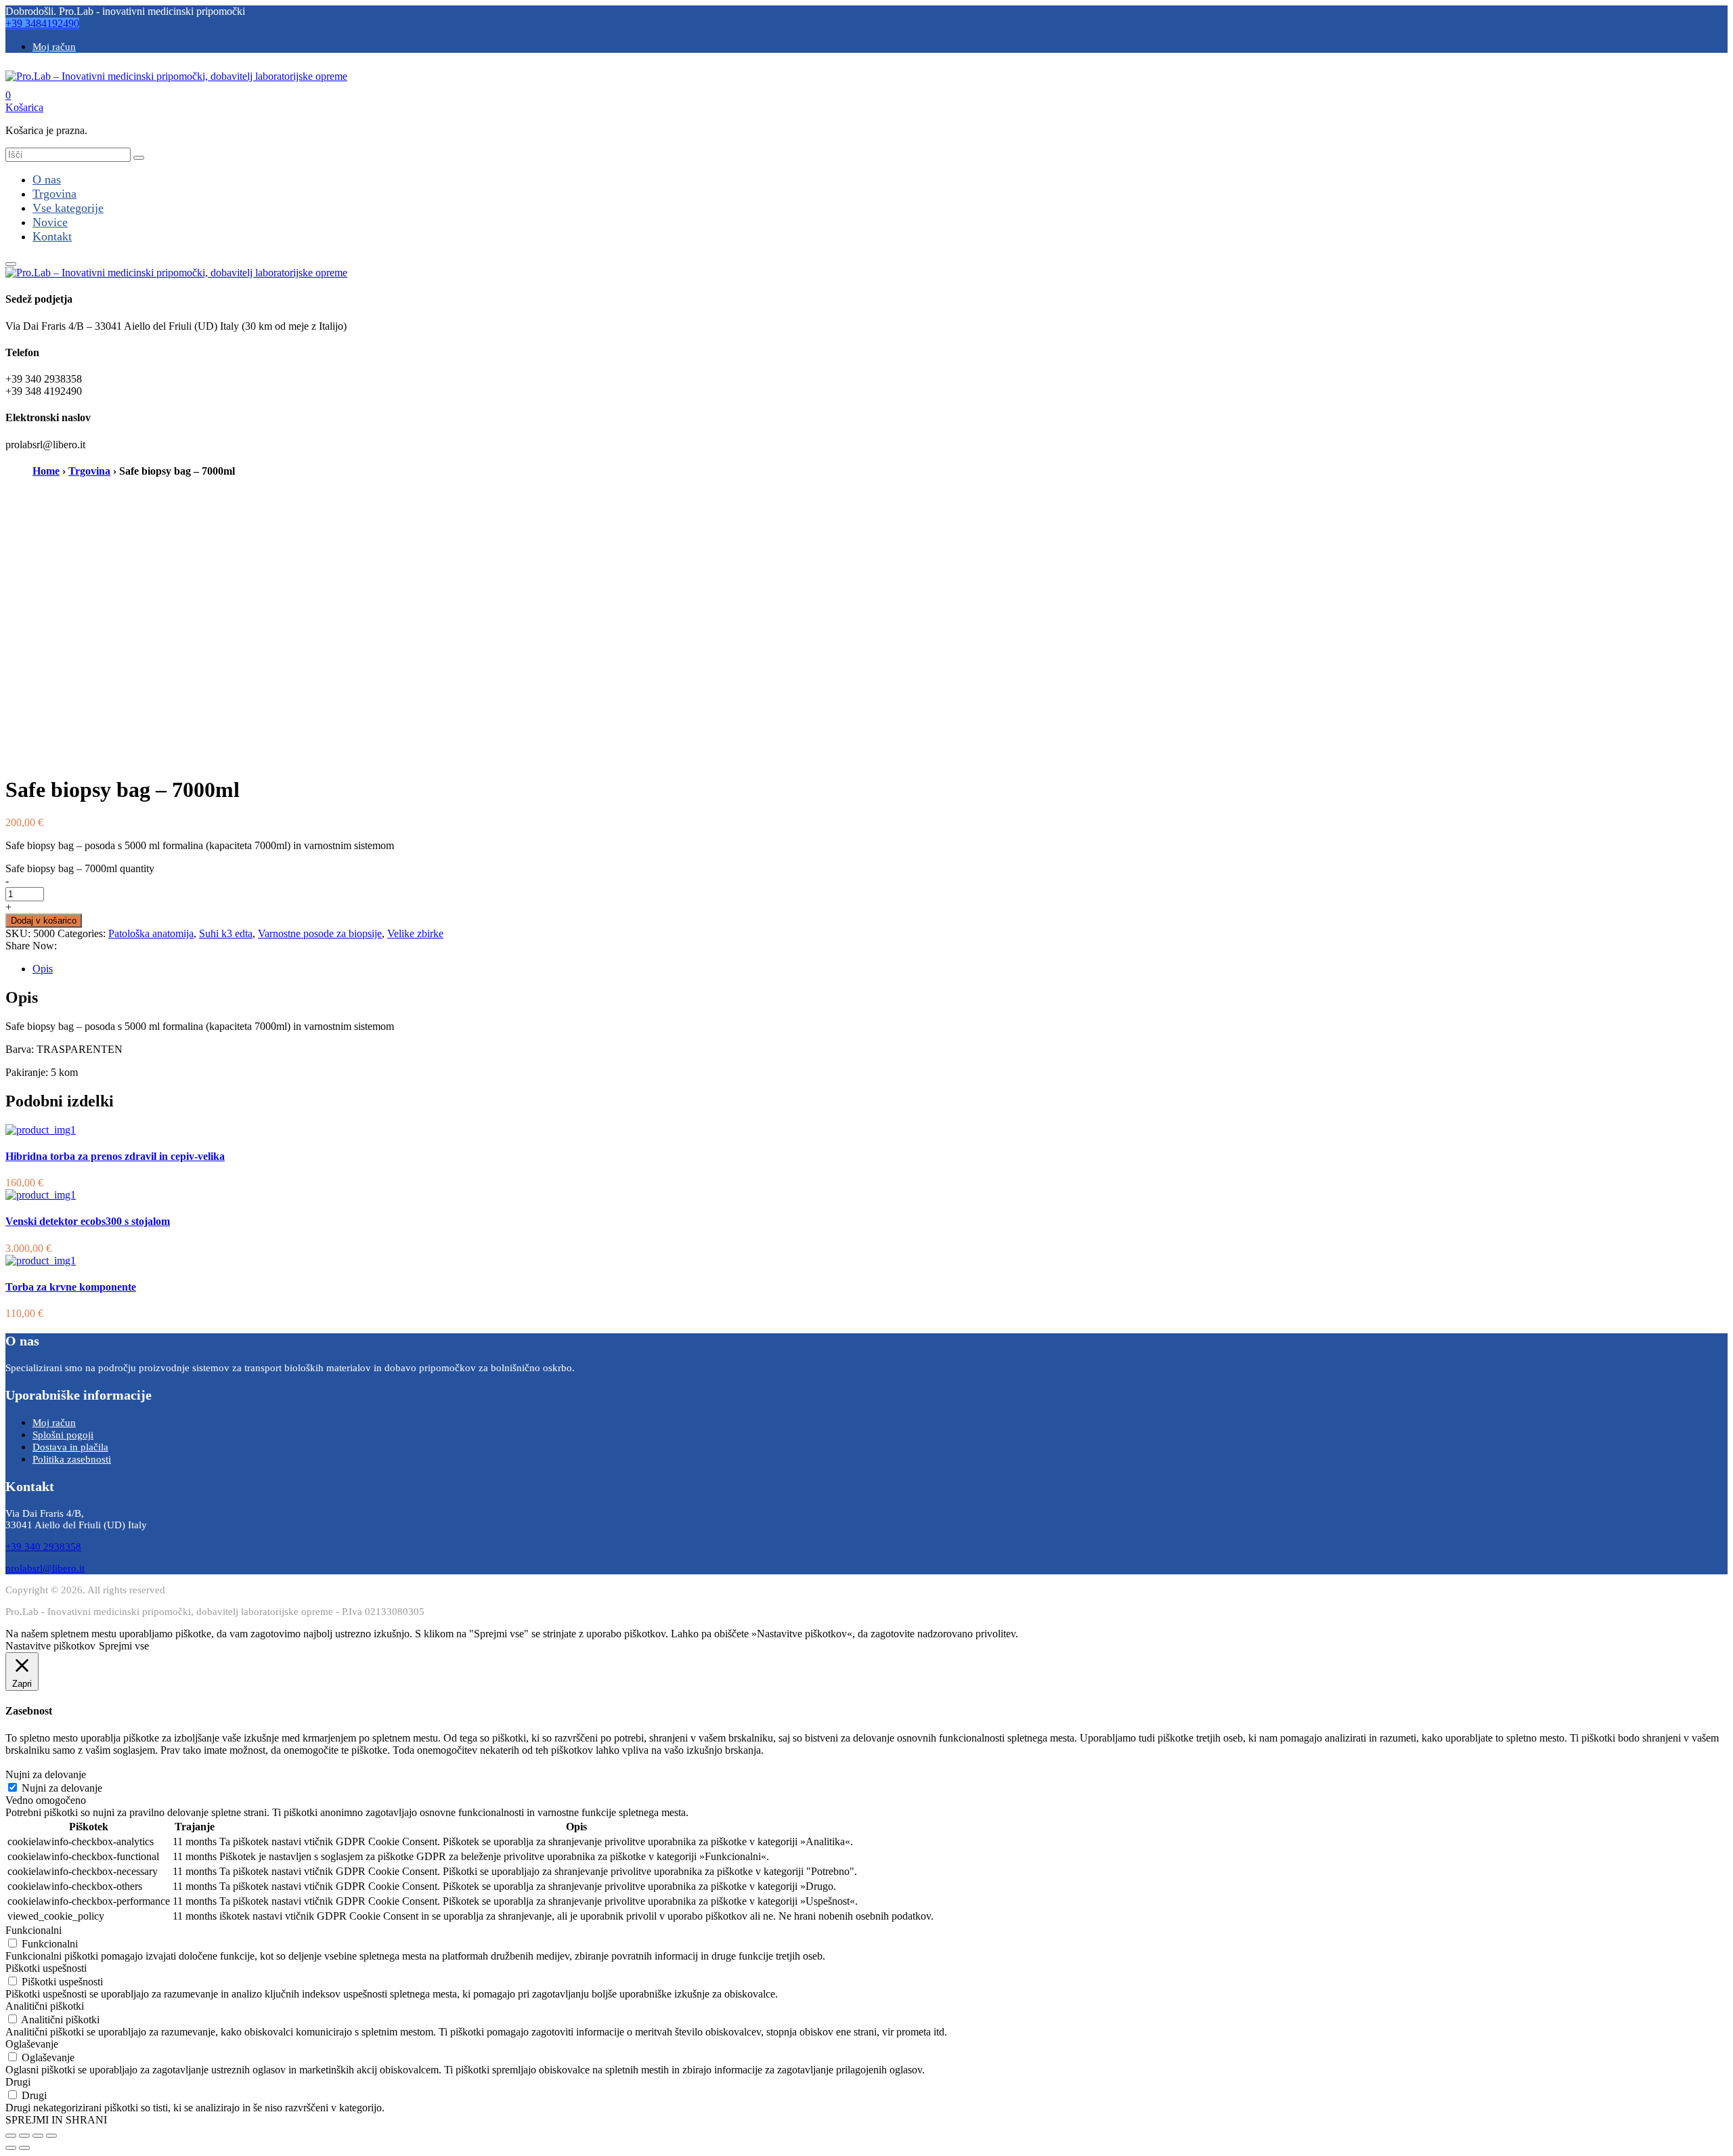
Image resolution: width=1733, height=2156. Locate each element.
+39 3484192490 (42, 23)
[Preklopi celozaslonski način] (38, 2136)
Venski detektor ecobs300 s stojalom (88, 1221)
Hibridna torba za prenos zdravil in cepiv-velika (115, 1156)
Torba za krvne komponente (71, 1287)
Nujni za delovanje (62, 1788)
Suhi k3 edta (226, 933)
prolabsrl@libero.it (45, 1568)
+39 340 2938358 (43, 1547)
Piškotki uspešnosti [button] (46, 1968)
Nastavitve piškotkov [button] (50, 1646)
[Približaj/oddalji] (51, 2136)
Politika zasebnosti (72, 1459)
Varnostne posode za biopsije (320, 933)
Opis (43, 969)
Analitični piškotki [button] (45, 2006)
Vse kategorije (68, 208)
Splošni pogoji (63, 1435)
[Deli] (24, 2136)
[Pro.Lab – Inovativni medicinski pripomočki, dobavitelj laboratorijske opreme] (176, 76)
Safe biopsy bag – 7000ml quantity (80, 868)
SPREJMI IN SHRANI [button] (56, 2120)
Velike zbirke (415, 933)
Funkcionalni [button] (34, 1930)
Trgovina (54, 194)
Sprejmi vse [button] (124, 1646)
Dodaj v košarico (44, 921)
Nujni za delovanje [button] (46, 1774)
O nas (47, 179)
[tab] (880, 969)
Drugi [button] (18, 2082)
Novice (50, 222)
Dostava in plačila (70, 1447)
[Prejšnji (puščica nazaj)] (11, 2148)
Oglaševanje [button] (32, 2044)
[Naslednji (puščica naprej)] (24, 2148)
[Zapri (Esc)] (11, 2136)
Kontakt (52, 236)
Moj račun (54, 47)
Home (46, 471)
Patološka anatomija (151, 933)
